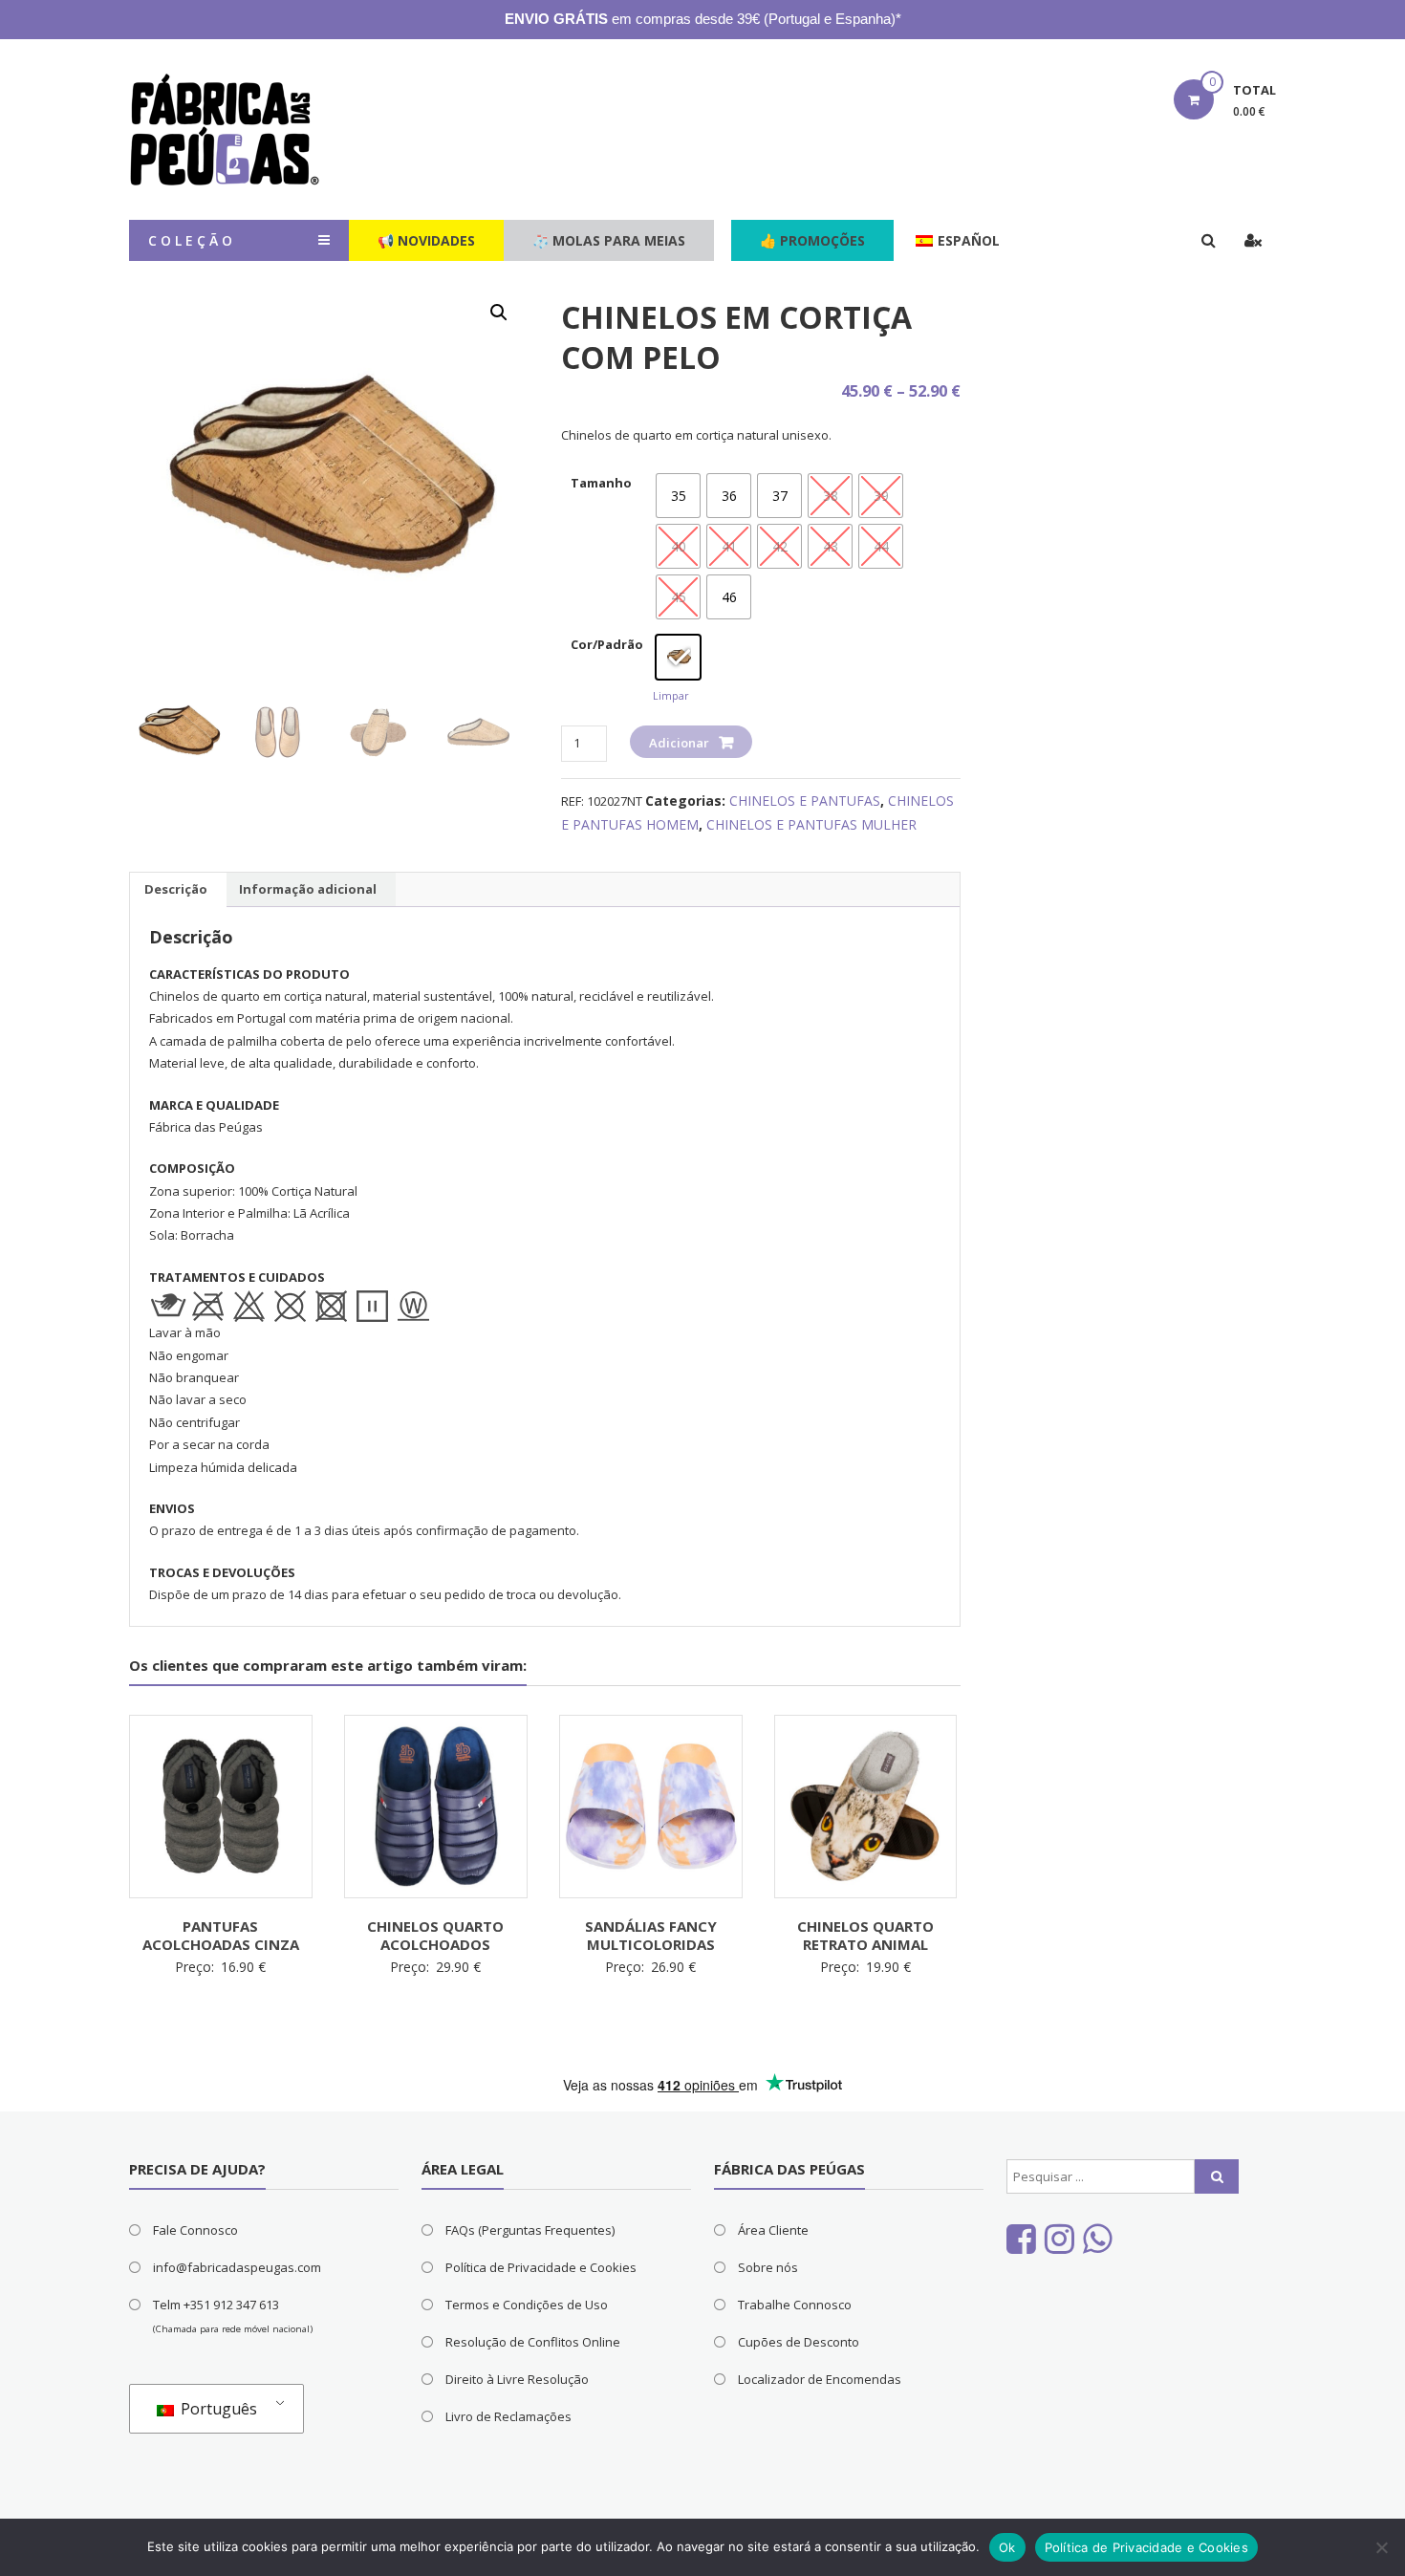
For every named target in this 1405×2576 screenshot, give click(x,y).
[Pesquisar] (1217, 2176)
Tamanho (601, 483)
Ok (1007, 2547)
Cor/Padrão (607, 644)
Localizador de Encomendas (820, 2379)
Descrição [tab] (176, 889)
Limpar (671, 695)
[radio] (678, 496)
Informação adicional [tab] (308, 889)
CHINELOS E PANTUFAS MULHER (811, 824)
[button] (499, 313)
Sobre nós (768, 2267)
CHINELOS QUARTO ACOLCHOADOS (435, 1936)
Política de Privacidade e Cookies (541, 2267)
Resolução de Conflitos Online (533, 2342)
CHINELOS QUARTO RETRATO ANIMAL (865, 1936)
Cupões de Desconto (799, 2342)
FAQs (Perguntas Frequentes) (530, 2230)
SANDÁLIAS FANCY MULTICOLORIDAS (651, 1936)
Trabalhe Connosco (795, 2305)
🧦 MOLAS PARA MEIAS (609, 240)
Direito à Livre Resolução (517, 2379)
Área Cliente (773, 2230)
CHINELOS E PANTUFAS (805, 801)
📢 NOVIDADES (426, 240)
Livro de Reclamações (508, 2416)
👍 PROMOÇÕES (812, 240)
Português (217, 2409)
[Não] (1381, 2547)
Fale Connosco (195, 2230)
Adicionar (679, 743)
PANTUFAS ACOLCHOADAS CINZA (221, 1936)
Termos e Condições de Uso (527, 2305)
